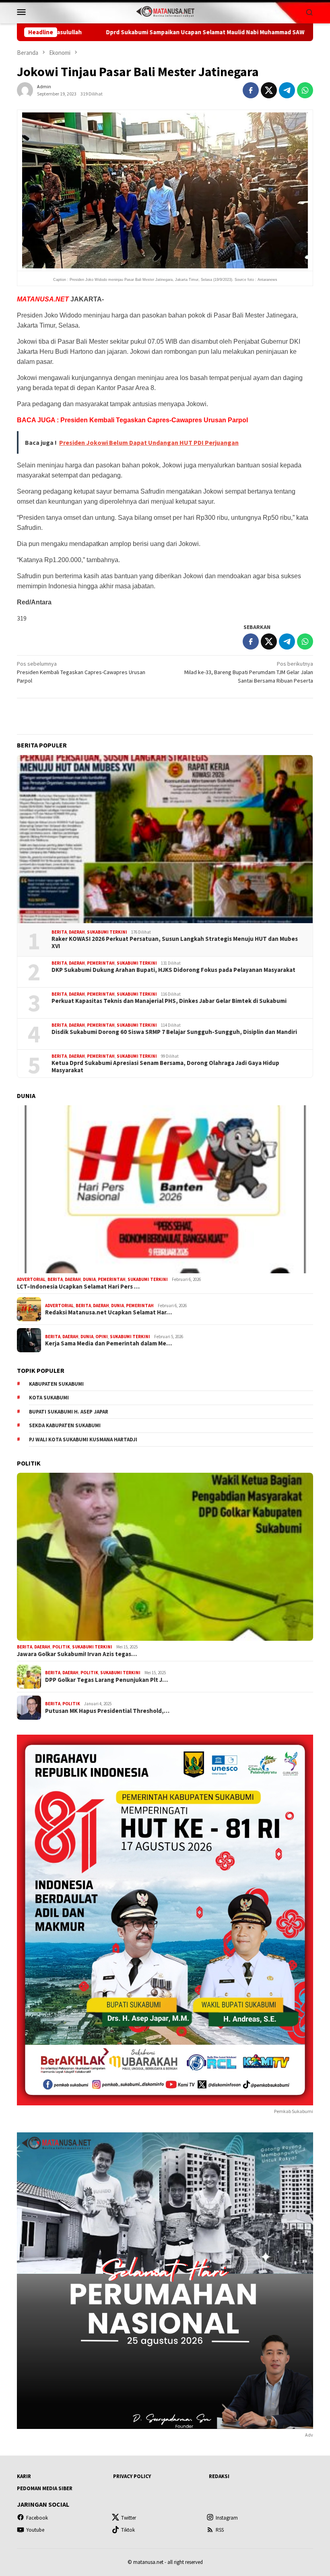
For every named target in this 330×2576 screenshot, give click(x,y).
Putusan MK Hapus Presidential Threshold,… (107, 1711)
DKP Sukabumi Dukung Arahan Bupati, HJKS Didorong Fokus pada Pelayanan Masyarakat (173, 970)
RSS (220, 2530)
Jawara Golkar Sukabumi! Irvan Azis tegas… (77, 1654)
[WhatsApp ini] (305, 90)
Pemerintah (101, 963)
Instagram (227, 2518)
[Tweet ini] (269, 90)
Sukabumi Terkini (107, 932)
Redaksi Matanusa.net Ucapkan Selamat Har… (108, 1312)
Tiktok (128, 2530)
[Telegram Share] (287, 90)
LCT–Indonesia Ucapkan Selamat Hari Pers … (78, 1287)
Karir (24, 2476)
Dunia (89, 1279)
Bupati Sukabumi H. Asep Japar (69, 1412)
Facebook (37, 2518)
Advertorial (31, 1279)
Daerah (77, 932)
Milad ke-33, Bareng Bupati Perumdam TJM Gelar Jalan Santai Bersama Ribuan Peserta (249, 672)
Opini (102, 1337)
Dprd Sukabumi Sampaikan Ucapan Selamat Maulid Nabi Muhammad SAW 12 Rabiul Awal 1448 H (136, 32)
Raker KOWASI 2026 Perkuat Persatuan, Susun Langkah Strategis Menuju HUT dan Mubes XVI (175, 942)
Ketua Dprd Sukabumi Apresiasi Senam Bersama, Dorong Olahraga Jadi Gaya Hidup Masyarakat (165, 1067)
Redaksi (219, 2476)
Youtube (35, 2530)
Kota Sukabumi (49, 1398)
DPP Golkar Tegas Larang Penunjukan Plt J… (106, 1680)
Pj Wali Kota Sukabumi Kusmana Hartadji (83, 1440)
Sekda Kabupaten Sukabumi (65, 1425)
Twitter (129, 2518)
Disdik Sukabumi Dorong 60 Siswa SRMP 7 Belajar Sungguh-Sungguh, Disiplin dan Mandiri (174, 1032)
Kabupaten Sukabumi (56, 1384)
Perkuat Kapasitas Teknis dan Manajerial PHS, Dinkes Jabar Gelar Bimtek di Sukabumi (169, 1001)
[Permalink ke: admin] (25, 90)
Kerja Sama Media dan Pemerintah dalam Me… (108, 1343)
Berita (59, 932)
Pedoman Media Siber (45, 2488)
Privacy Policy (132, 2476)
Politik (61, 1647)
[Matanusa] (165, 11)
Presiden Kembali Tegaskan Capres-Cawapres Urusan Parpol (81, 672)
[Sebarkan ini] (251, 90)
